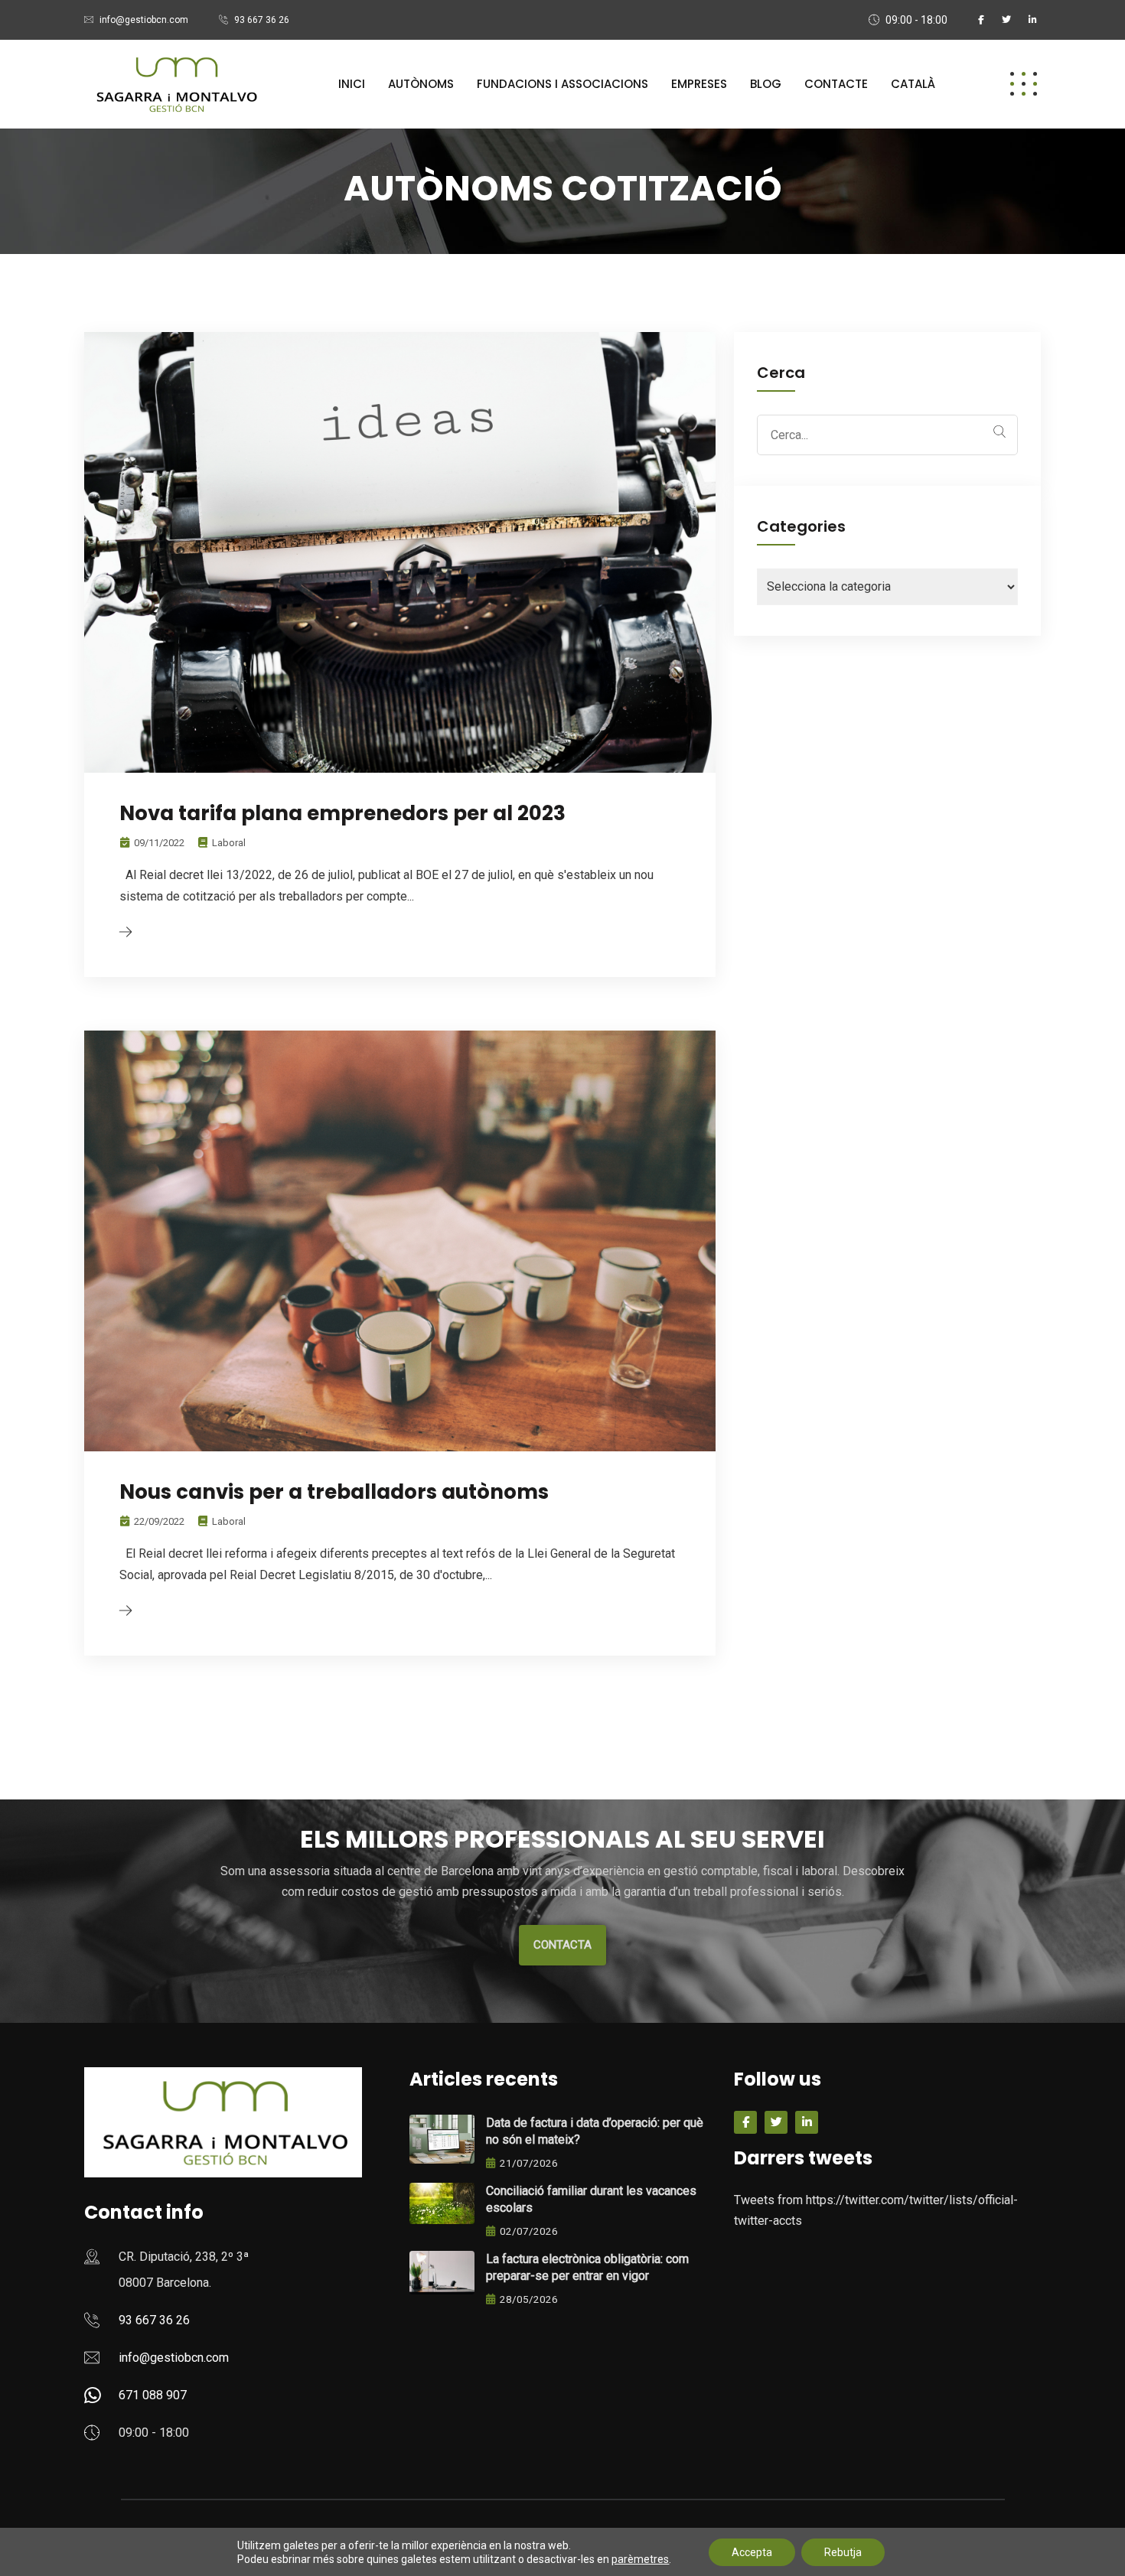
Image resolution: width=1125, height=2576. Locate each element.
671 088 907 (153, 2395)
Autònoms (421, 84)
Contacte (836, 84)
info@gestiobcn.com (144, 20)
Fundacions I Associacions (562, 84)
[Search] (999, 432)
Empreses (699, 84)
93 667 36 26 (262, 20)
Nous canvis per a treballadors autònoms (334, 1492)
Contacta (562, 1945)
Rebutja (843, 2552)
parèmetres (640, 2559)
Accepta (752, 2552)
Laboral (229, 843)
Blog (766, 84)
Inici (352, 84)
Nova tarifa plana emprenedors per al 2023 (342, 813)
